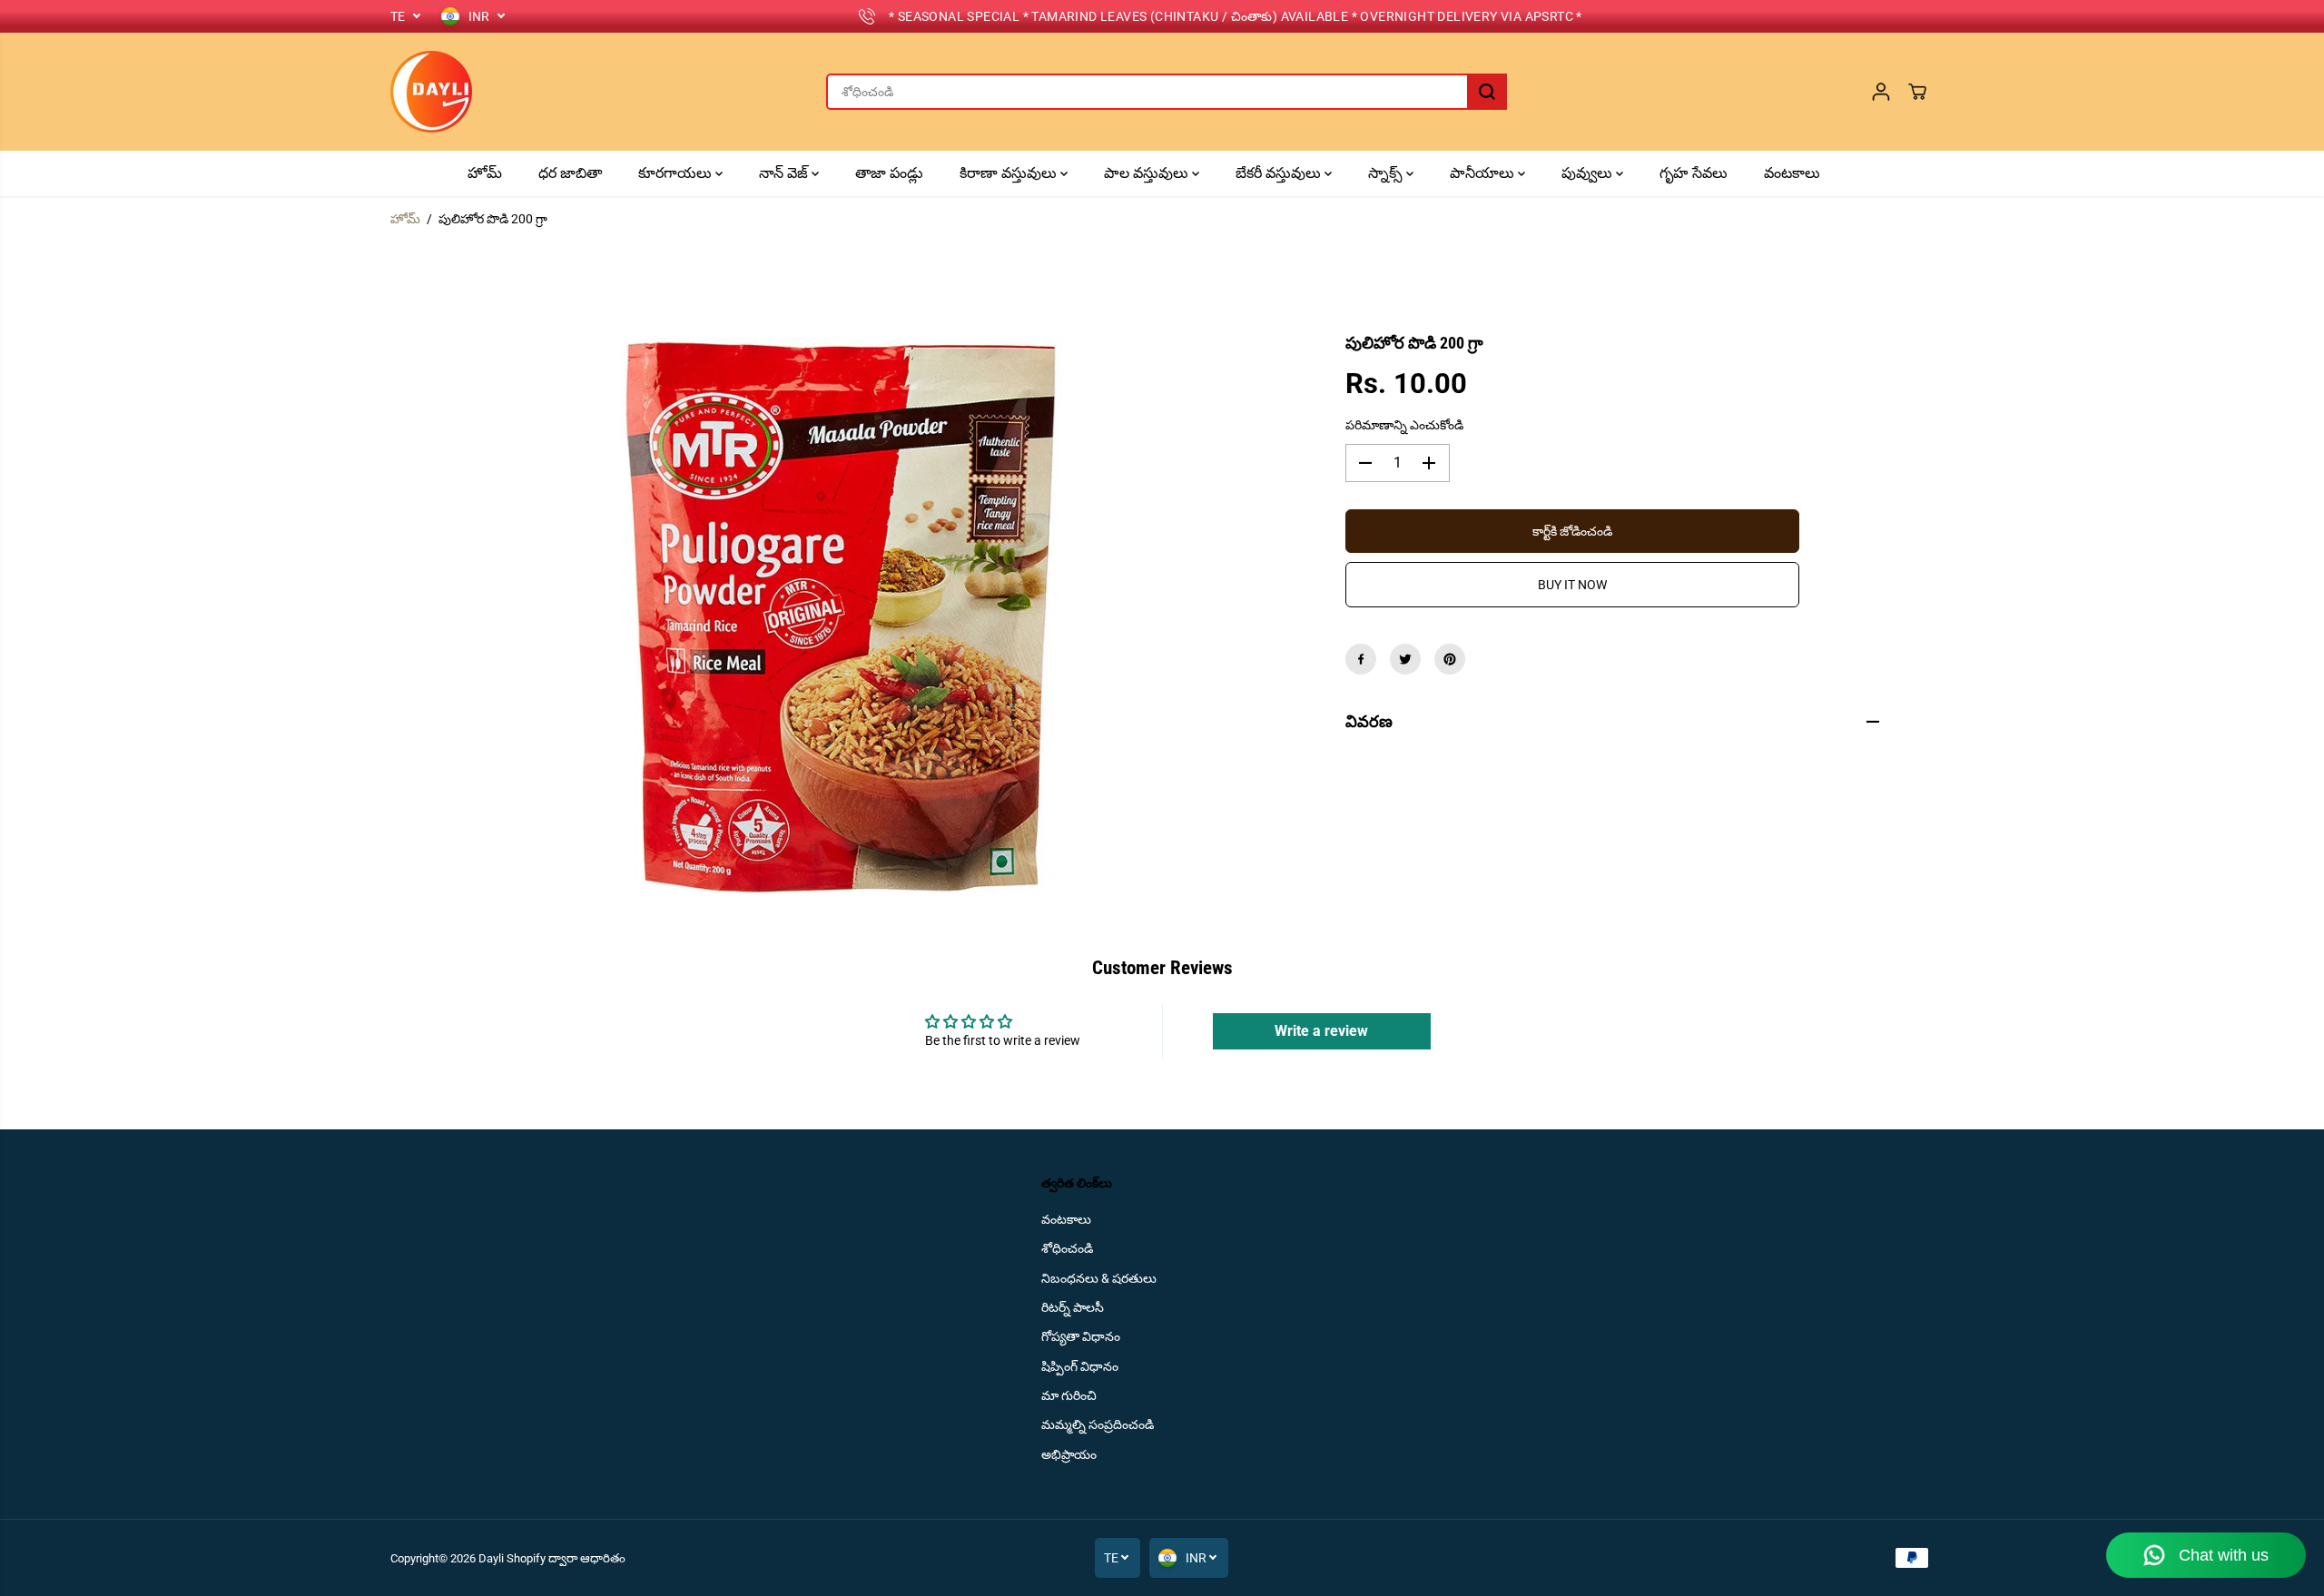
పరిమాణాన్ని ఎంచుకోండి (1404, 425)
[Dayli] (431, 92)
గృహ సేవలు (1694, 173)
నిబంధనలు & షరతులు (1099, 1278)
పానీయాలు (1484, 173)
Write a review (1321, 1031)
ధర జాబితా (570, 173)
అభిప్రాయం (1069, 1454)
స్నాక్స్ (1387, 173)
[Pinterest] (1450, 659)
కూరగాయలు (677, 173)
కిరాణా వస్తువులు (1010, 173)
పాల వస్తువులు (1148, 173)
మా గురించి (1069, 1395)
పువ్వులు (1589, 173)
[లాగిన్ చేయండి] (1881, 92)
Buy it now (1572, 585)
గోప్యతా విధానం (1081, 1336)
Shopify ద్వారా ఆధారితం (566, 1558)
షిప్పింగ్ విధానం (1080, 1366)
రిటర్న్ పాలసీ (1073, 1307)
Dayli (491, 1558)
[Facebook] (1361, 659)
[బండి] (1917, 92)
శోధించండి (1067, 1248)
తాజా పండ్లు (889, 173)
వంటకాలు (1792, 173)
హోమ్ (485, 173)
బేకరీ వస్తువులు (1280, 173)
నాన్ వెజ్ (785, 173)
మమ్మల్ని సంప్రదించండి (1098, 1424)
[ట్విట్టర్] (1405, 659)
